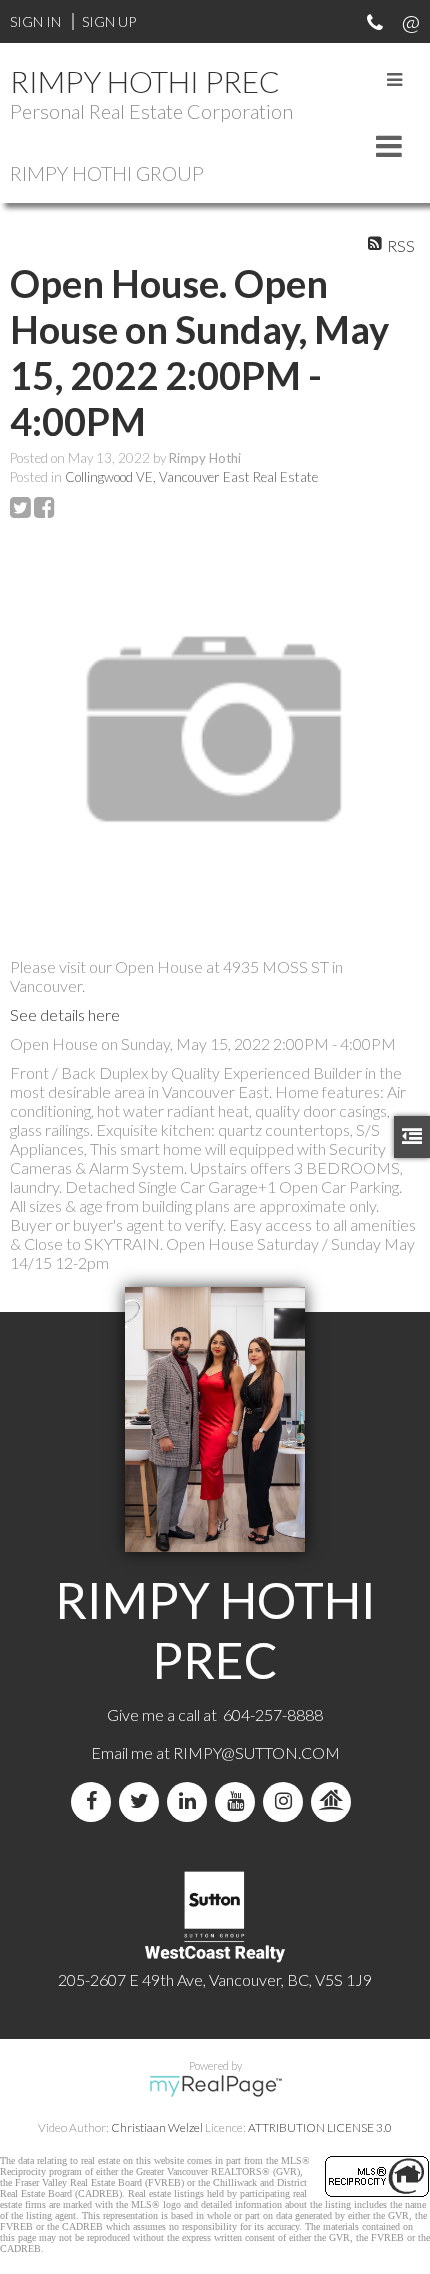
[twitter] (143, 1801)
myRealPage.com (215, 2086)
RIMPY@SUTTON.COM (256, 1752)
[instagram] (287, 1801)
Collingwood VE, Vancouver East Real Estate (191, 477)
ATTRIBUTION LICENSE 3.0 (320, 2127)
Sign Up (109, 21)
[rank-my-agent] (335, 1801)
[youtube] (239, 1801)
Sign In (35, 21)
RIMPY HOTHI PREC (145, 81)
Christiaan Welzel (157, 2127)
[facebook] (95, 1801)
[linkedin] (191, 1801)
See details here (65, 1014)
